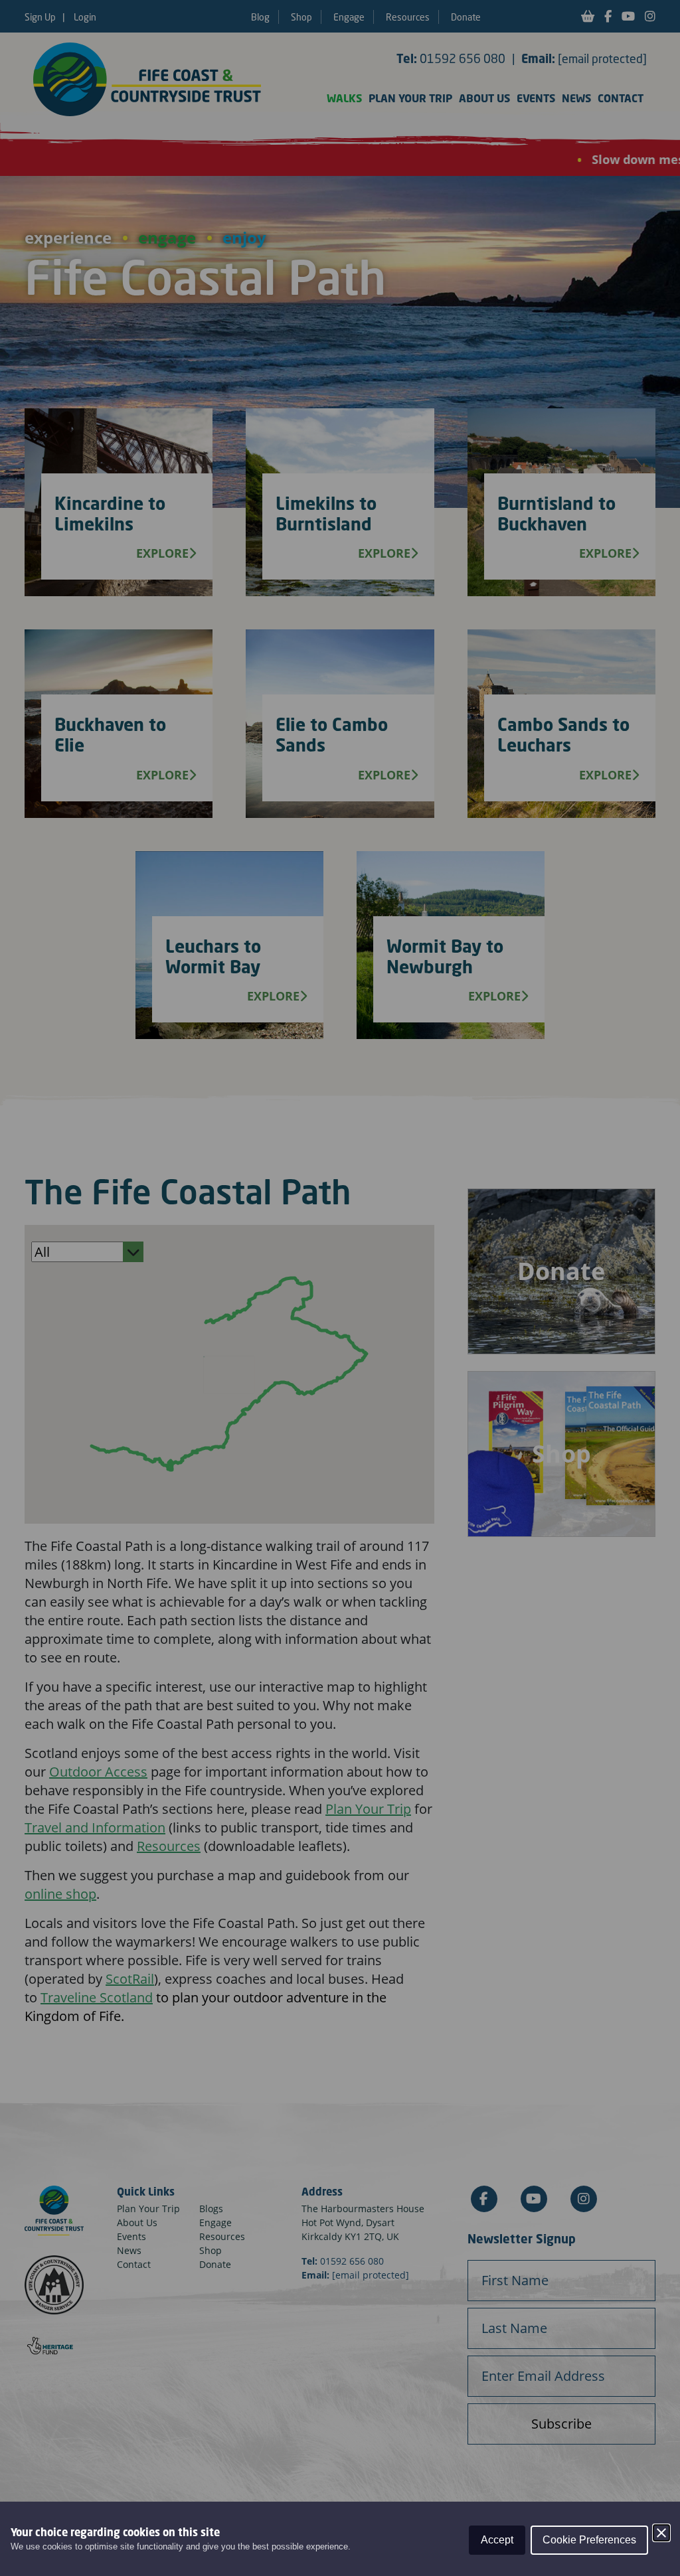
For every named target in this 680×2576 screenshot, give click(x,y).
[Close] (661, 2533)
